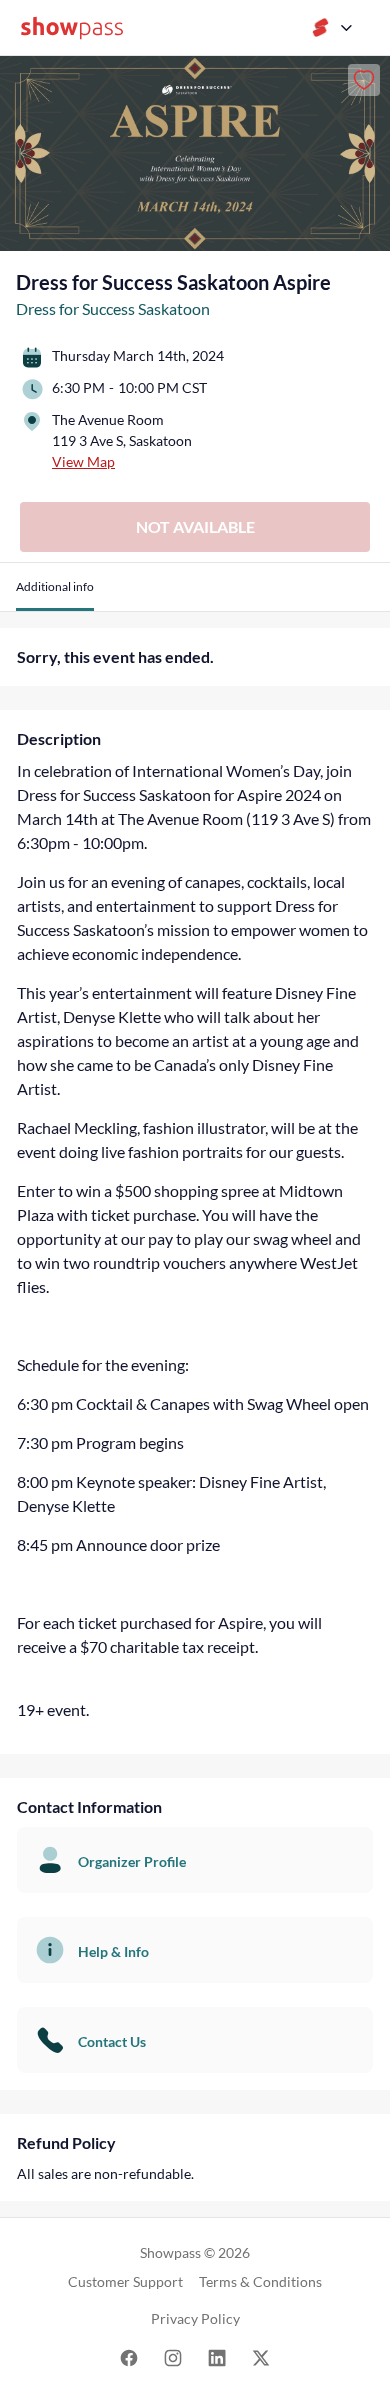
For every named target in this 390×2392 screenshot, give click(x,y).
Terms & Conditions (260, 2281)
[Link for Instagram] (173, 2356)
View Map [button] (83, 461)
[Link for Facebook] (129, 2356)
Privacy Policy (195, 2318)
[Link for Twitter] (261, 2356)
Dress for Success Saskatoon (113, 308)
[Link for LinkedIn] (217, 2356)
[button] (55, 594)
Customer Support (125, 2281)
